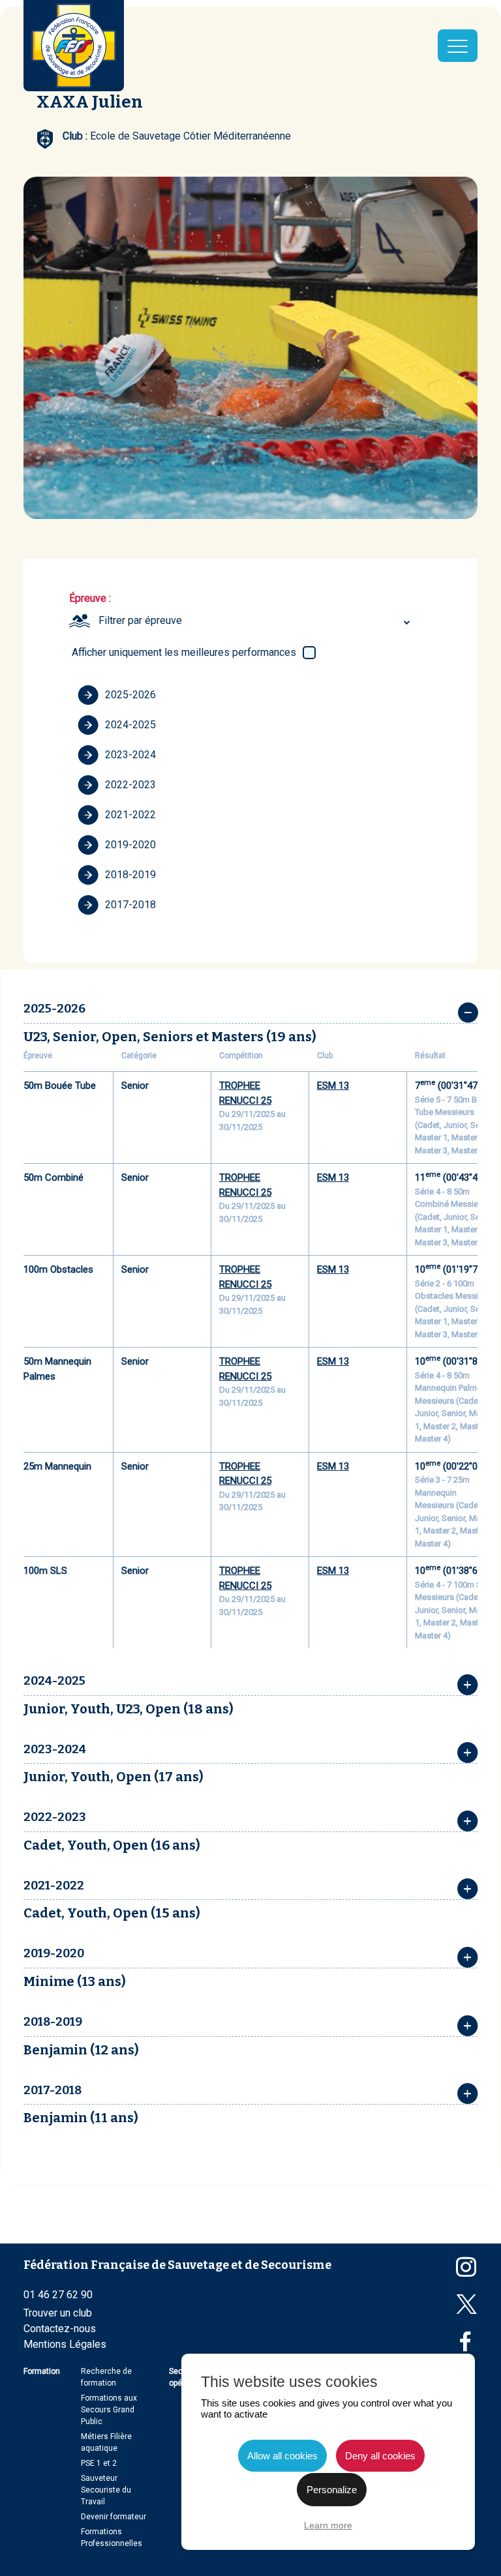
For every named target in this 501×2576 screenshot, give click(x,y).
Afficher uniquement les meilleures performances (184, 652)
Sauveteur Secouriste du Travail (106, 2490)
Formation (42, 2371)
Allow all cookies (282, 2456)
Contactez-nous (60, 2329)
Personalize (332, 2490)
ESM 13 (333, 1086)
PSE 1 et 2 (99, 2463)
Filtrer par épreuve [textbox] (140, 620)
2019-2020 (130, 845)
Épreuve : (90, 598)
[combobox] (256, 621)
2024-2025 (130, 725)
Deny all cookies (380, 2456)
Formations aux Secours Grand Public (109, 2410)
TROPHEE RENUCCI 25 (245, 1093)
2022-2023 (130, 785)
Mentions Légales (65, 2344)
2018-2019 (130, 875)
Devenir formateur (114, 2517)
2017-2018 (130, 905)
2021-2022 (130, 815)
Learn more (328, 2525)
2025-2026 (130, 695)
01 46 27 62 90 (58, 2295)
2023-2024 (130, 755)
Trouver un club (58, 2313)
